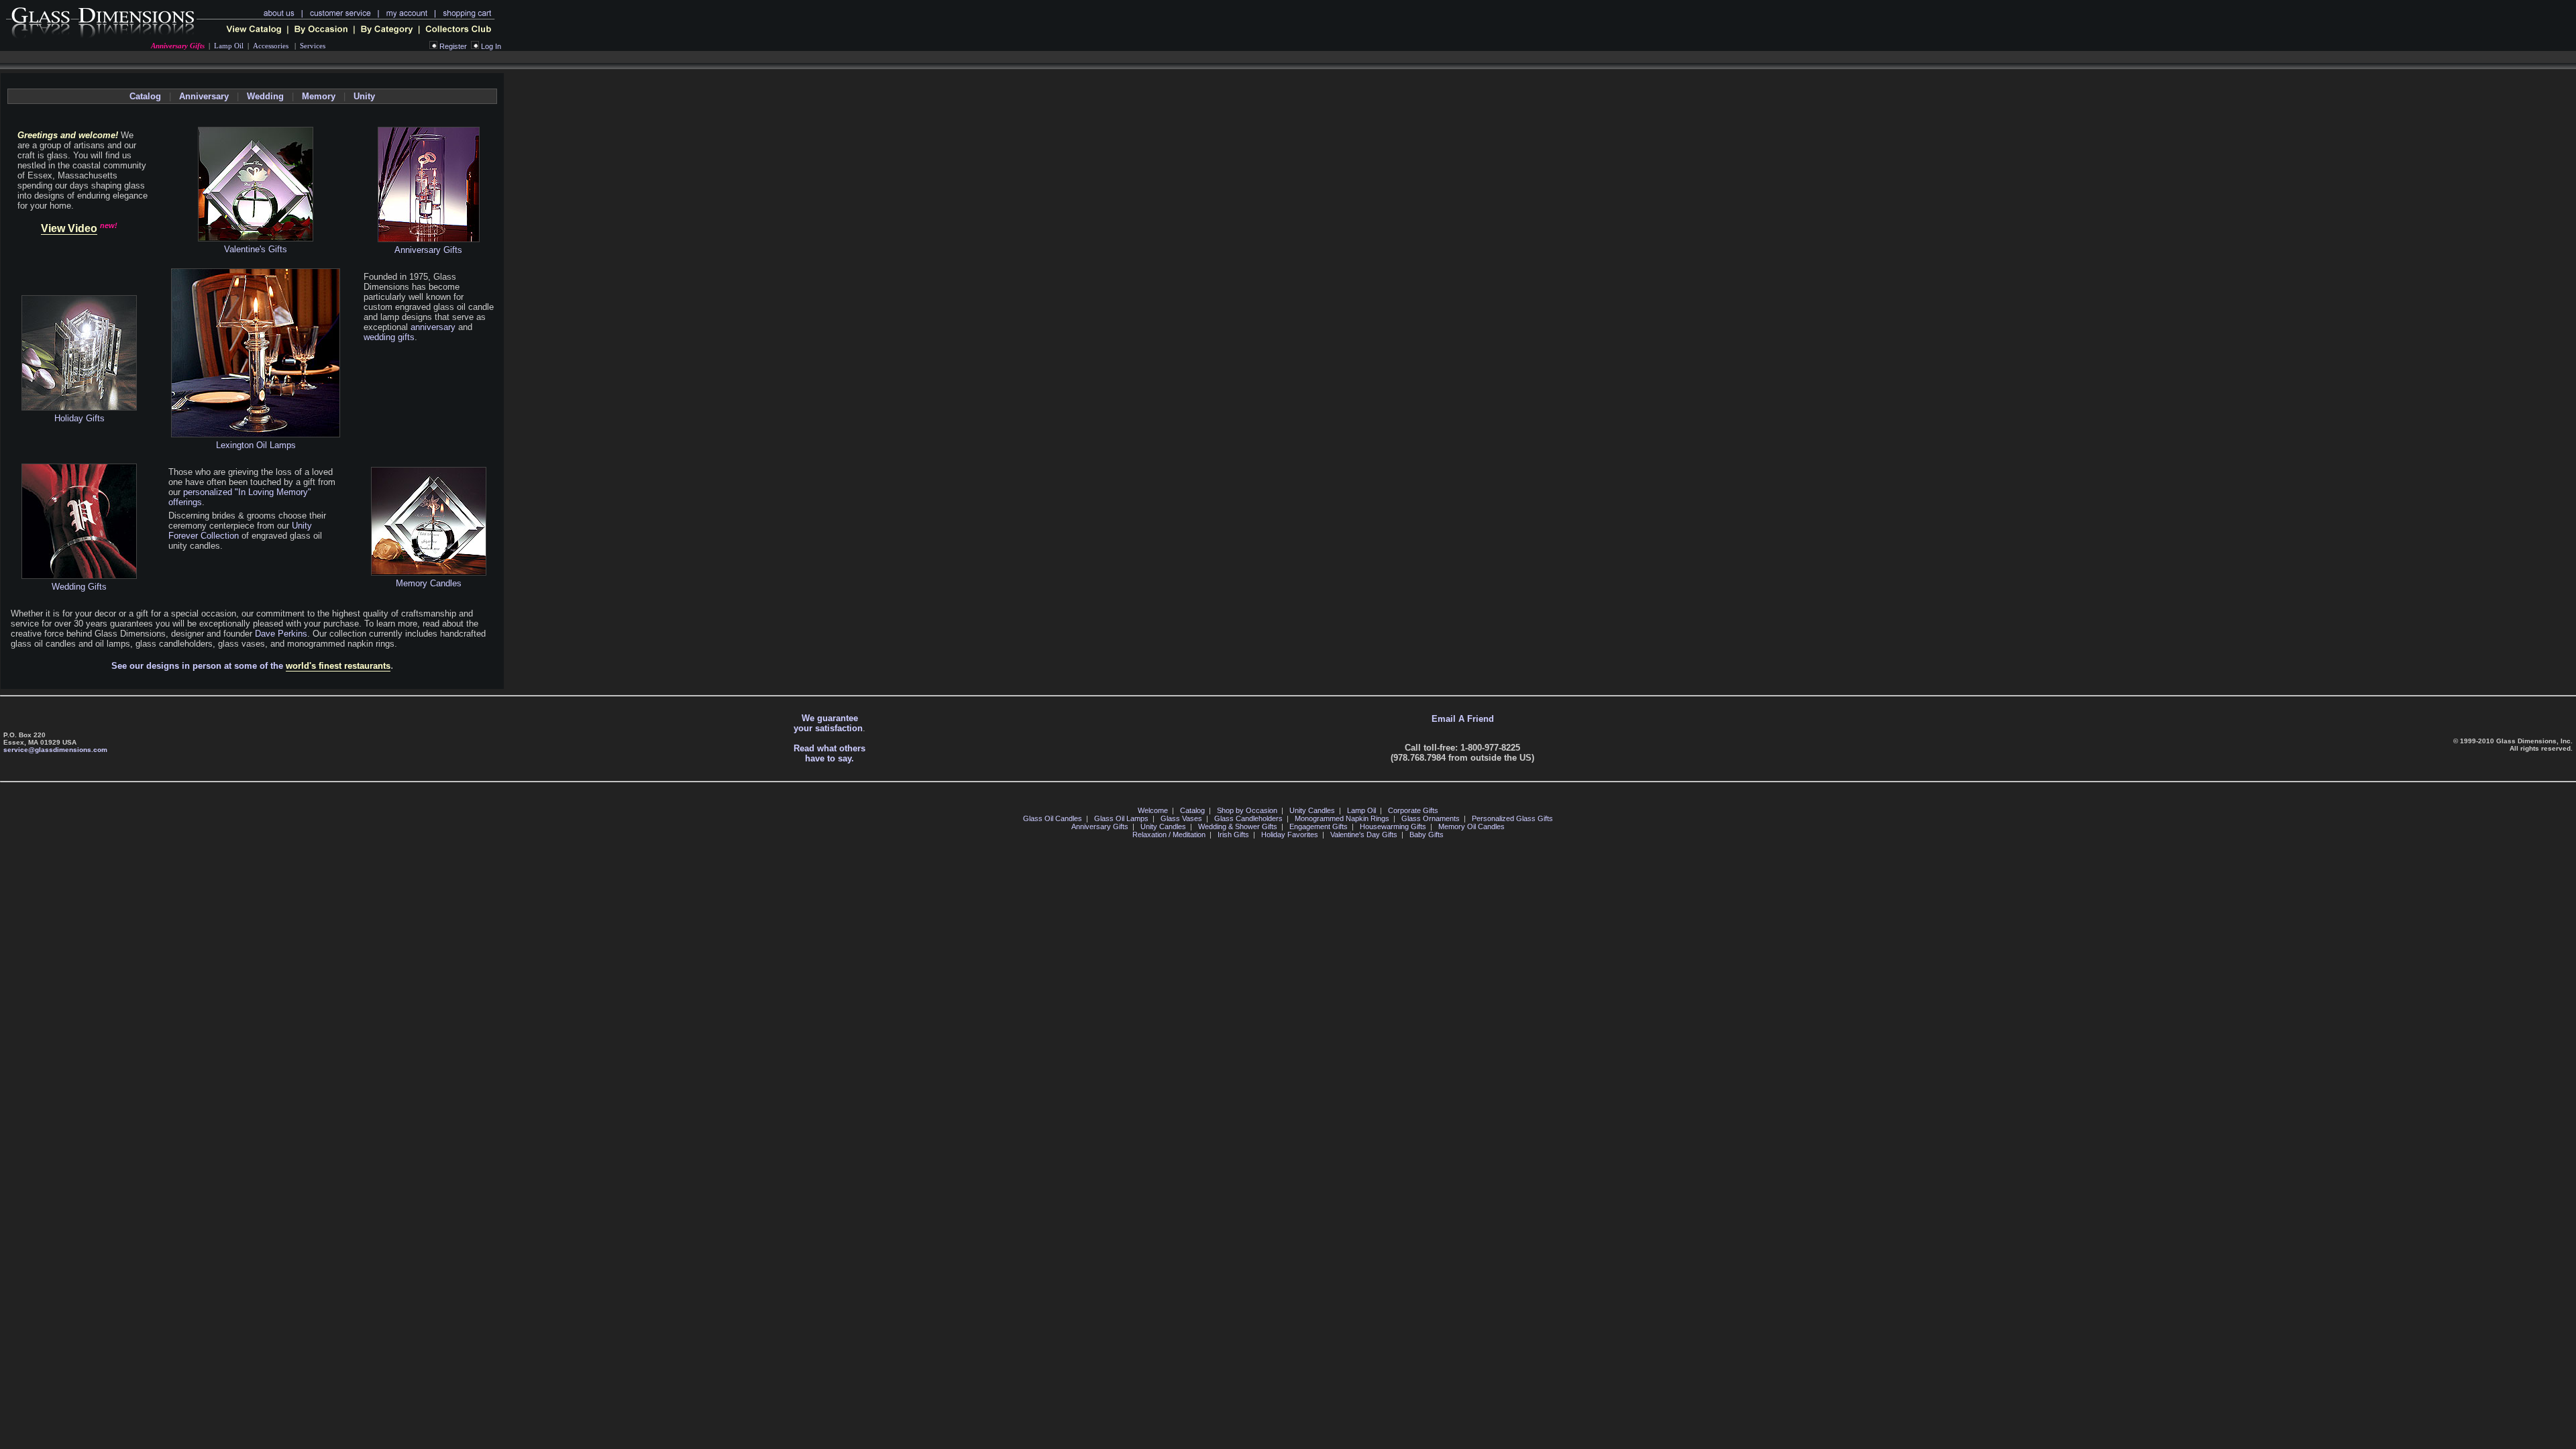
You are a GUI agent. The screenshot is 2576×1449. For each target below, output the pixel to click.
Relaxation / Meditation (1169, 835)
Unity (364, 96)
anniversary (433, 327)
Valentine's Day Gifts (1364, 835)
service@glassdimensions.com (55, 750)
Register (453, 46)
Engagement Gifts (1319, 826)
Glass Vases (1181, 818)
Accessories (271, 46)
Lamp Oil (229, 46)
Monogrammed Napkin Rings (1342, 818)
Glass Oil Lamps (1121, 818)
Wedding (265, 96)
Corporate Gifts (1413, 810)
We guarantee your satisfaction (828, 723)
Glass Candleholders (1248, 818)
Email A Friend (1463, 719)
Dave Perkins (281, 634)
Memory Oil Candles (1471, 826)
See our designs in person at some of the (251, 666)
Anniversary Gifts (178, 46)
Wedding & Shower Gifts (1238, 826)
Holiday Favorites (1290, 835)
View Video (69, 228)
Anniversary (204, 96)
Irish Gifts (1233, 835)
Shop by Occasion (1247, 810)
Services (313, 46)
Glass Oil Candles (1053, 818)
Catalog (145, 96)
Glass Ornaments (1431, 818)
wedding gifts (389, 337)
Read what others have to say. (829, 753)
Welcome (1153, 810)
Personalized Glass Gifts (1512, 818)
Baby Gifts (1427, 835)
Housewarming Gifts (1393, 826)
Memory (319, 96)
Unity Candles (1312, 810)
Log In (491, 46)
